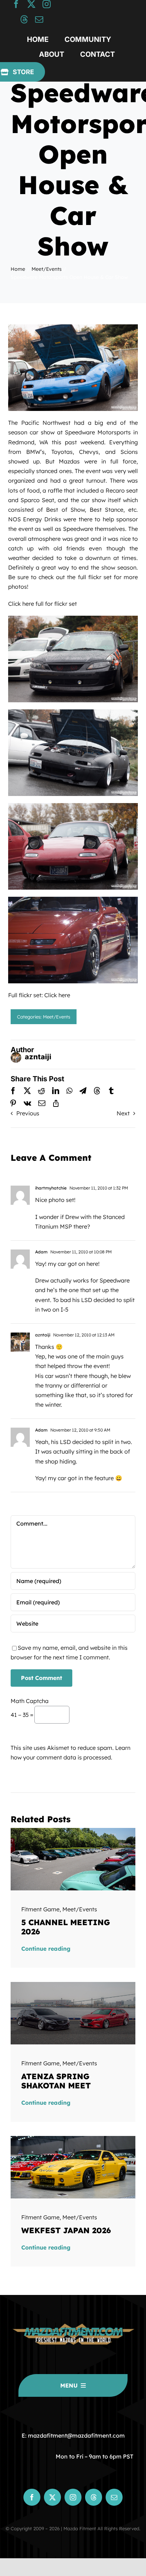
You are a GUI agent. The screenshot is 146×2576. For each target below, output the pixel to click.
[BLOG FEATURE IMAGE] (73, 1831)
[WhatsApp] (69, 1091)
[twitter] (31, 4)
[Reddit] (41, 1091)
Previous (28, 1113)
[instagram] (47, 4)
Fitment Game (40, 1909)
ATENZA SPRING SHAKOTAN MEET (56, 2081)
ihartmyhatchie (51, 1188)
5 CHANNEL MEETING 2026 (66, 1927)
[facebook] (16, 4)
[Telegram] (83, 1091)
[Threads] (97, 1091)
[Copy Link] (56, 1103)
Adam (41, 1252)
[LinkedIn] (56, 1091)
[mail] (39, 19)
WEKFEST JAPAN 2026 (66, 2230)
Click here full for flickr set (43, 604)
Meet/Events (57, 1017)
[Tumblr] (111, 1091)
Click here (57, 995)
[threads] (24, 19)
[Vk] (27, 1103)
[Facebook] (13, 1091)
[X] (27, 1091)
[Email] (42, 1103)
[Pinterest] (13, 1103)
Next (123, 1113)
